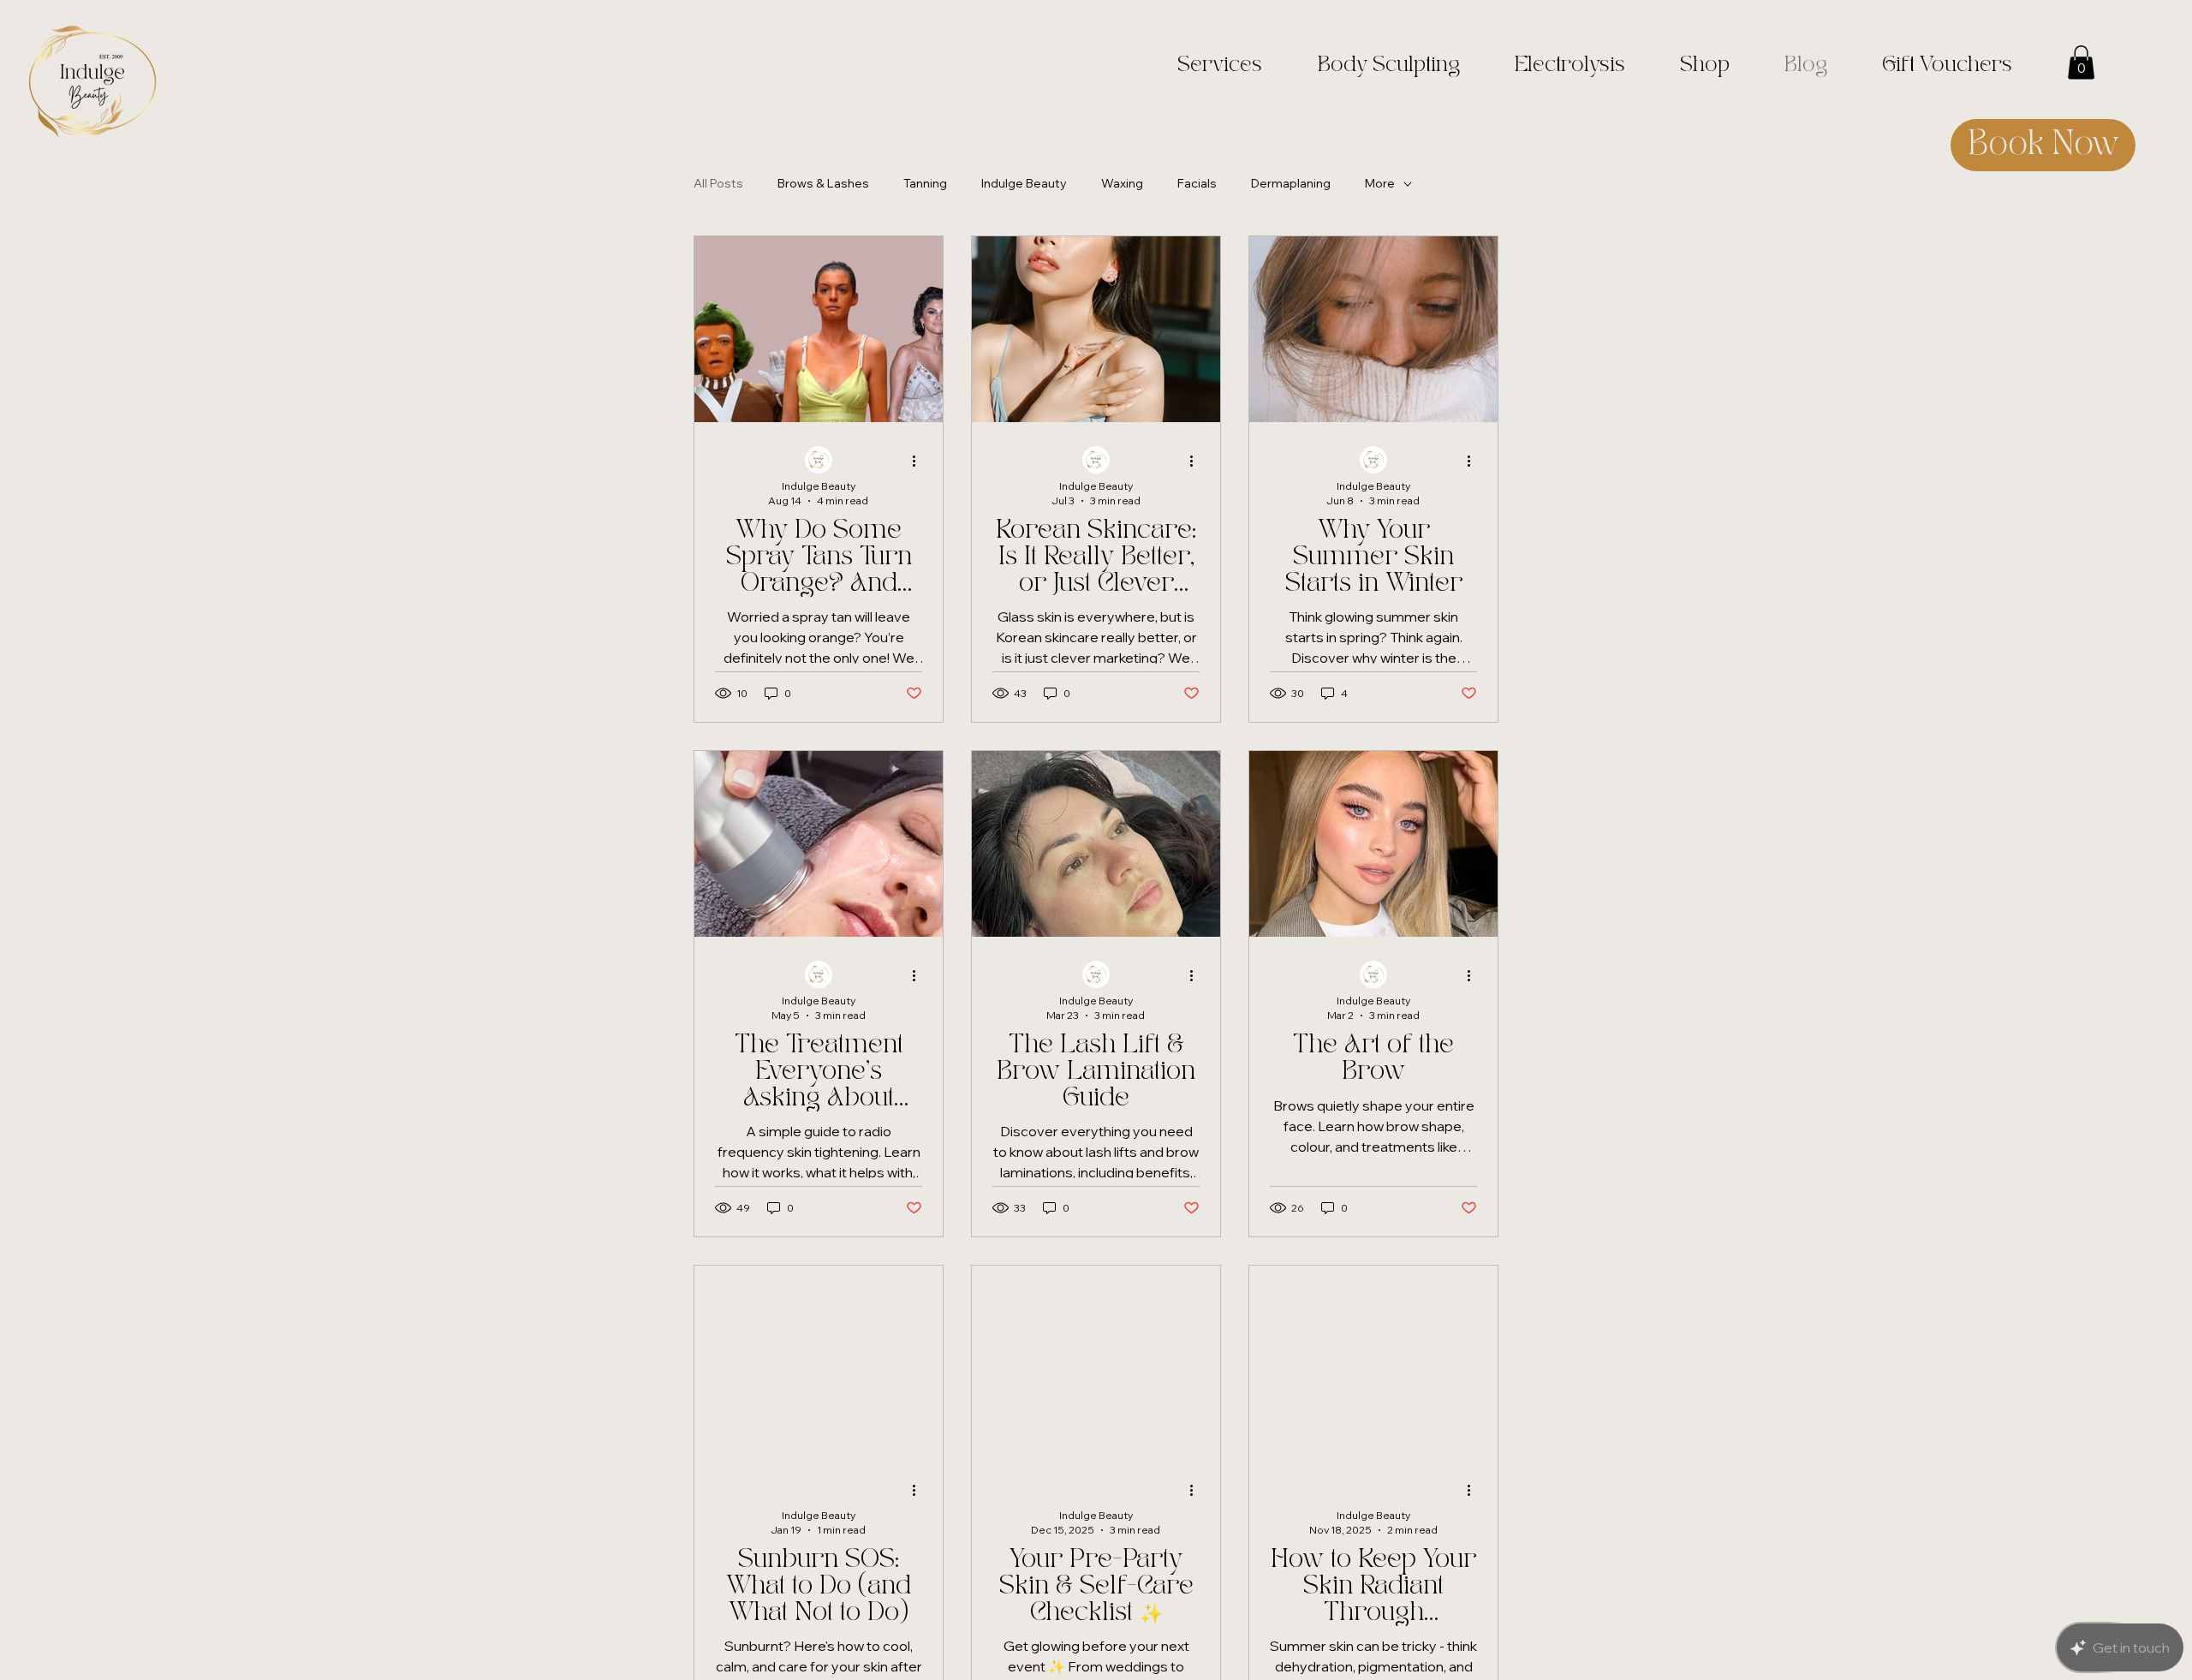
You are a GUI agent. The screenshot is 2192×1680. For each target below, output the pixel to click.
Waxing (1122, 183)
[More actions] (920, 461)
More (1380, 183)
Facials (1197, 183)
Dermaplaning (1291, 183)
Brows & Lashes (823, 183)
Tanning (925, 183)
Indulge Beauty (1024, 183)
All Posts (718, 183)
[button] (2081, 62)
